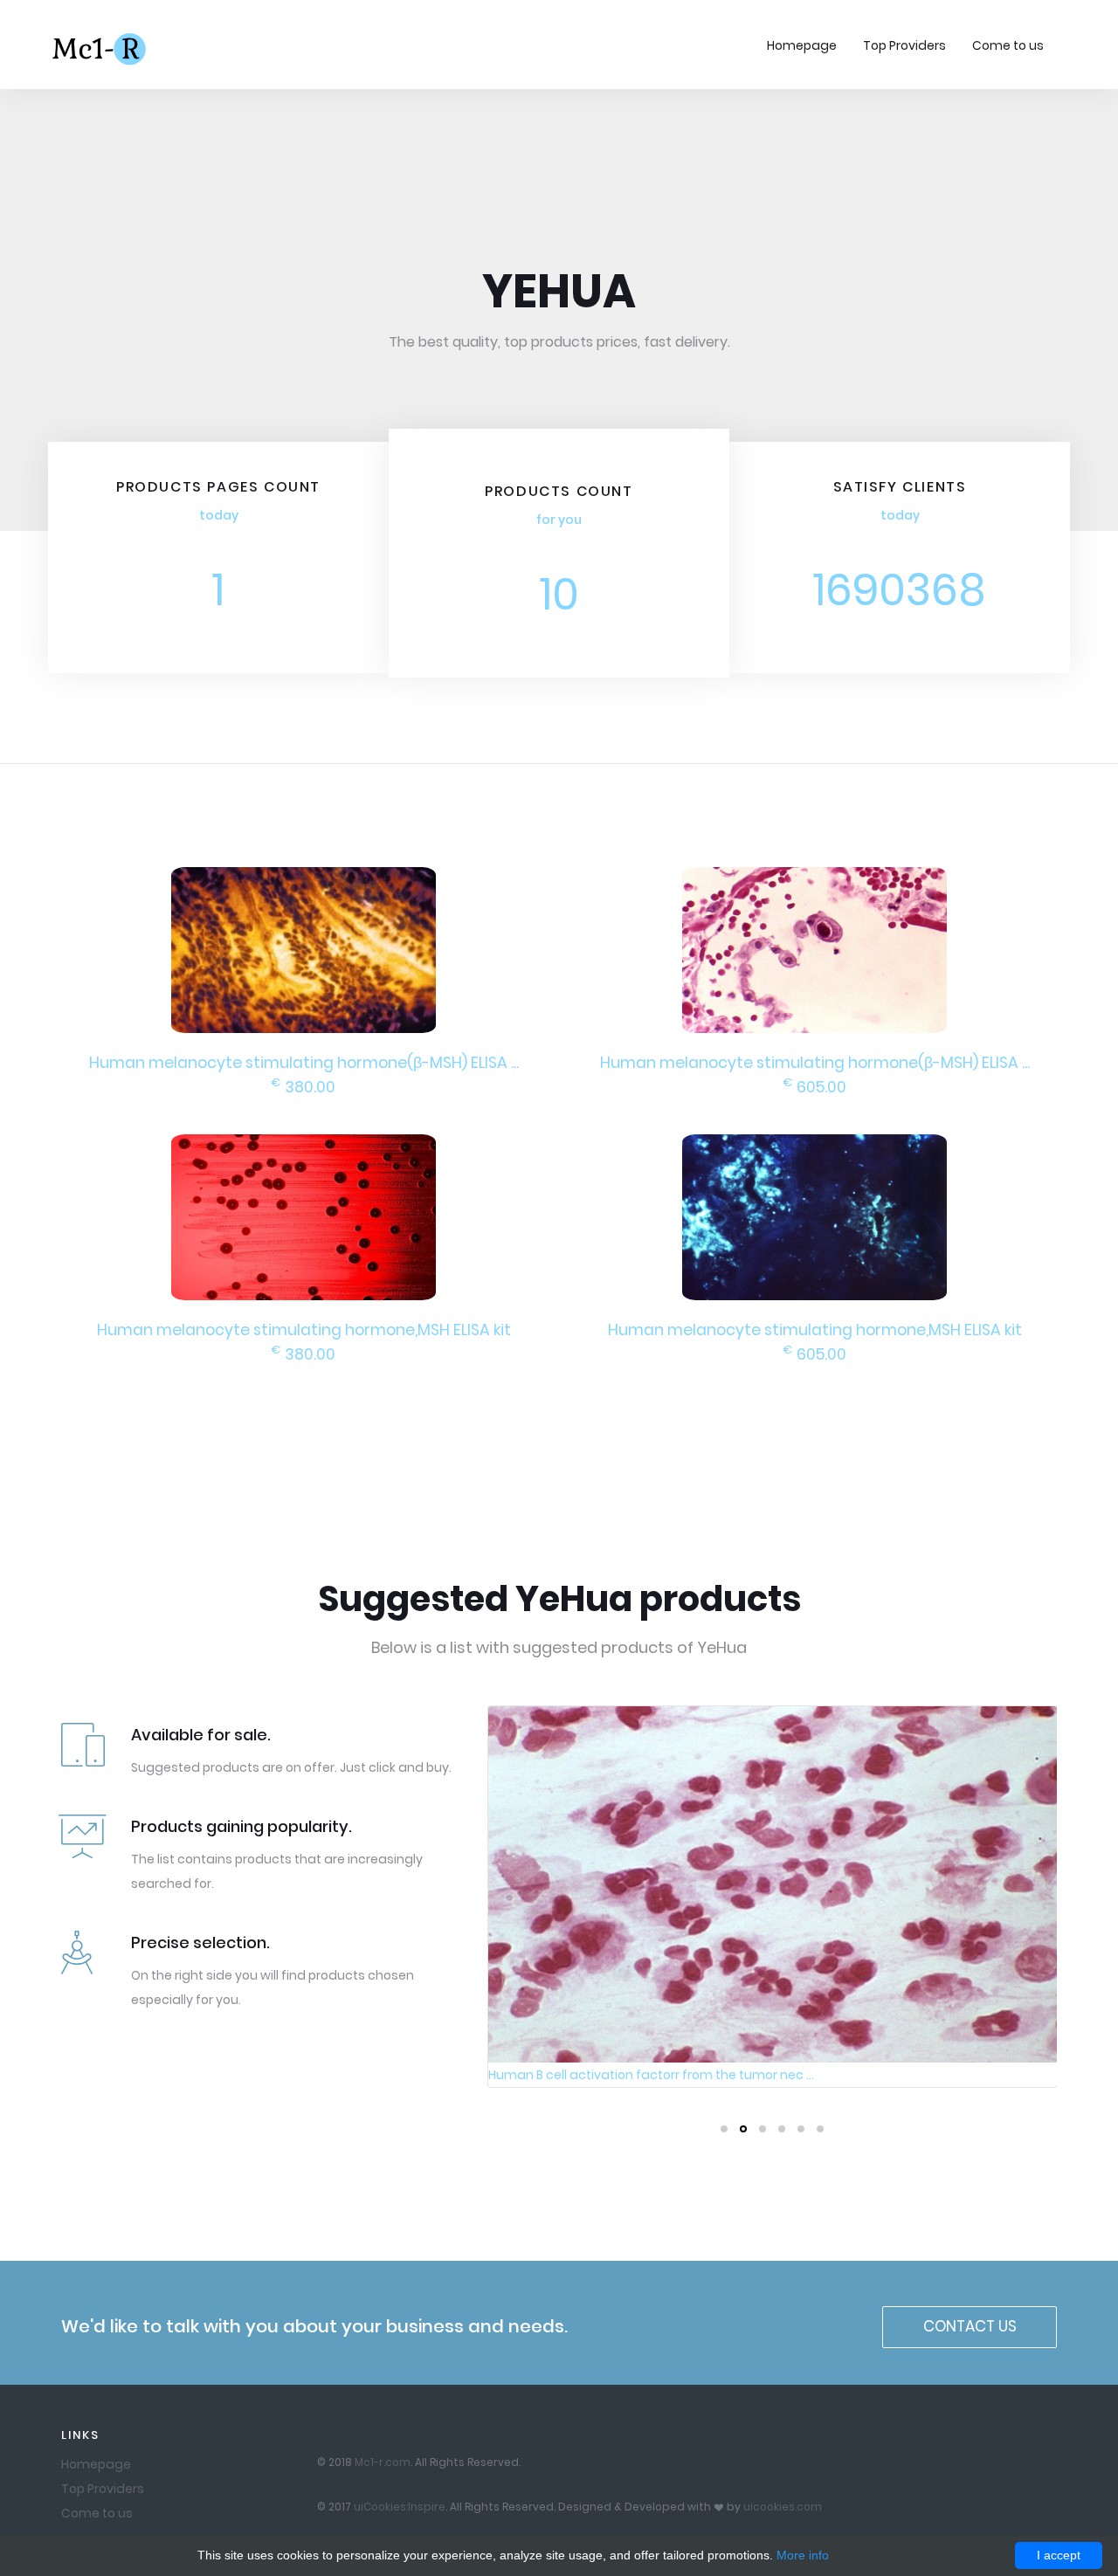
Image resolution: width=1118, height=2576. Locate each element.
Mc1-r (101, 47)
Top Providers (904, 45)
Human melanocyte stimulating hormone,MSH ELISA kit (304, 1330)
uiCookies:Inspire (400, 2507)
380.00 (304, 1087)
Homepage (802, 45)
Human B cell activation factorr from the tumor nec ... (651, 2075)
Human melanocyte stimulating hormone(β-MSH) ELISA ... (304, 1063)
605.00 (815, 1087)
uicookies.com (783, 2507)
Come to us (1008, 45)
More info (803, 2555)
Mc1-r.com (383, 2462)
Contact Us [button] (970, 2326)
